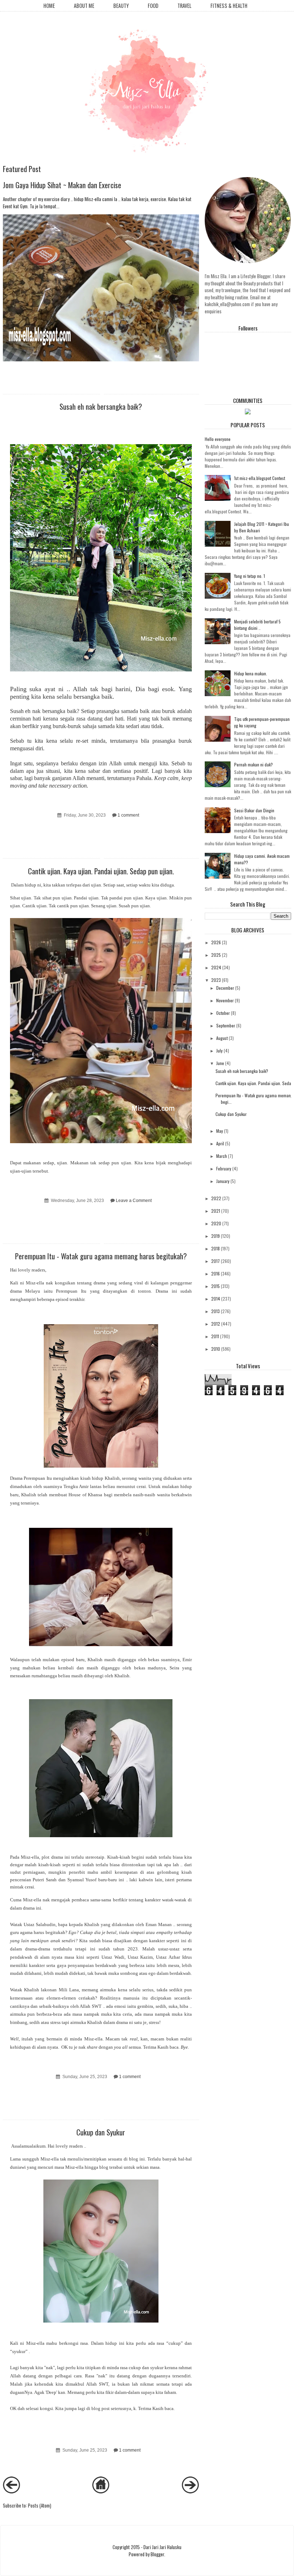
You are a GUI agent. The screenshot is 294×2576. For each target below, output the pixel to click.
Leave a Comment (134, 1200)
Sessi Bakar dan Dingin (254, 810)
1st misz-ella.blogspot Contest (260, 478)
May (220, 1131)
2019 (215, 1236)
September (226, 1025)
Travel (184, 6)
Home (49, 6)
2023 (216, 980)
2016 (215, 1273)
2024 (216, 967)
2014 (216, 1299)
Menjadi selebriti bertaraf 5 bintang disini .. (257, 625)
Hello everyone (218, 439)
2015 (215, 1286)
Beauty (121, 6)
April (220, 1143)
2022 (216, 1198)
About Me (84, 6)
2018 (215, 1248)
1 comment (128, 815)
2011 (215, 1336)
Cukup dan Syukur (101, 2132)
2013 (215, 1311)
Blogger (157, 2554)
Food (153, 6)
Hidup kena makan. (251, 673)
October (223, 1013)
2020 (216, 1223)
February (224, 1168)
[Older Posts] (190, 2491)
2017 (215, 1261)
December (225, 988)
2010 (216, 1349)
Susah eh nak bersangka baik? (101, 406)
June (220, 1063)
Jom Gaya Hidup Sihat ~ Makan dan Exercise (62, 185)
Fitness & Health (229, 6)
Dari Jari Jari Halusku (162, 2547)
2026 (216, 942)
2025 (216, 955)
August (222, 1038)
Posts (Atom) (40, 2505)
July (219, 1051)
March (222, 1156)
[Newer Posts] (11, 2491)
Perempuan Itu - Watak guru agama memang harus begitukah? (101, 1256)
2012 (216, 1324)
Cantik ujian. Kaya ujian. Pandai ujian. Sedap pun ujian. (101, 871)
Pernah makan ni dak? (253, 764)
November (225, 1000)
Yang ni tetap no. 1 (250, 576)
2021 (216, 1211)
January (223, 1181)
